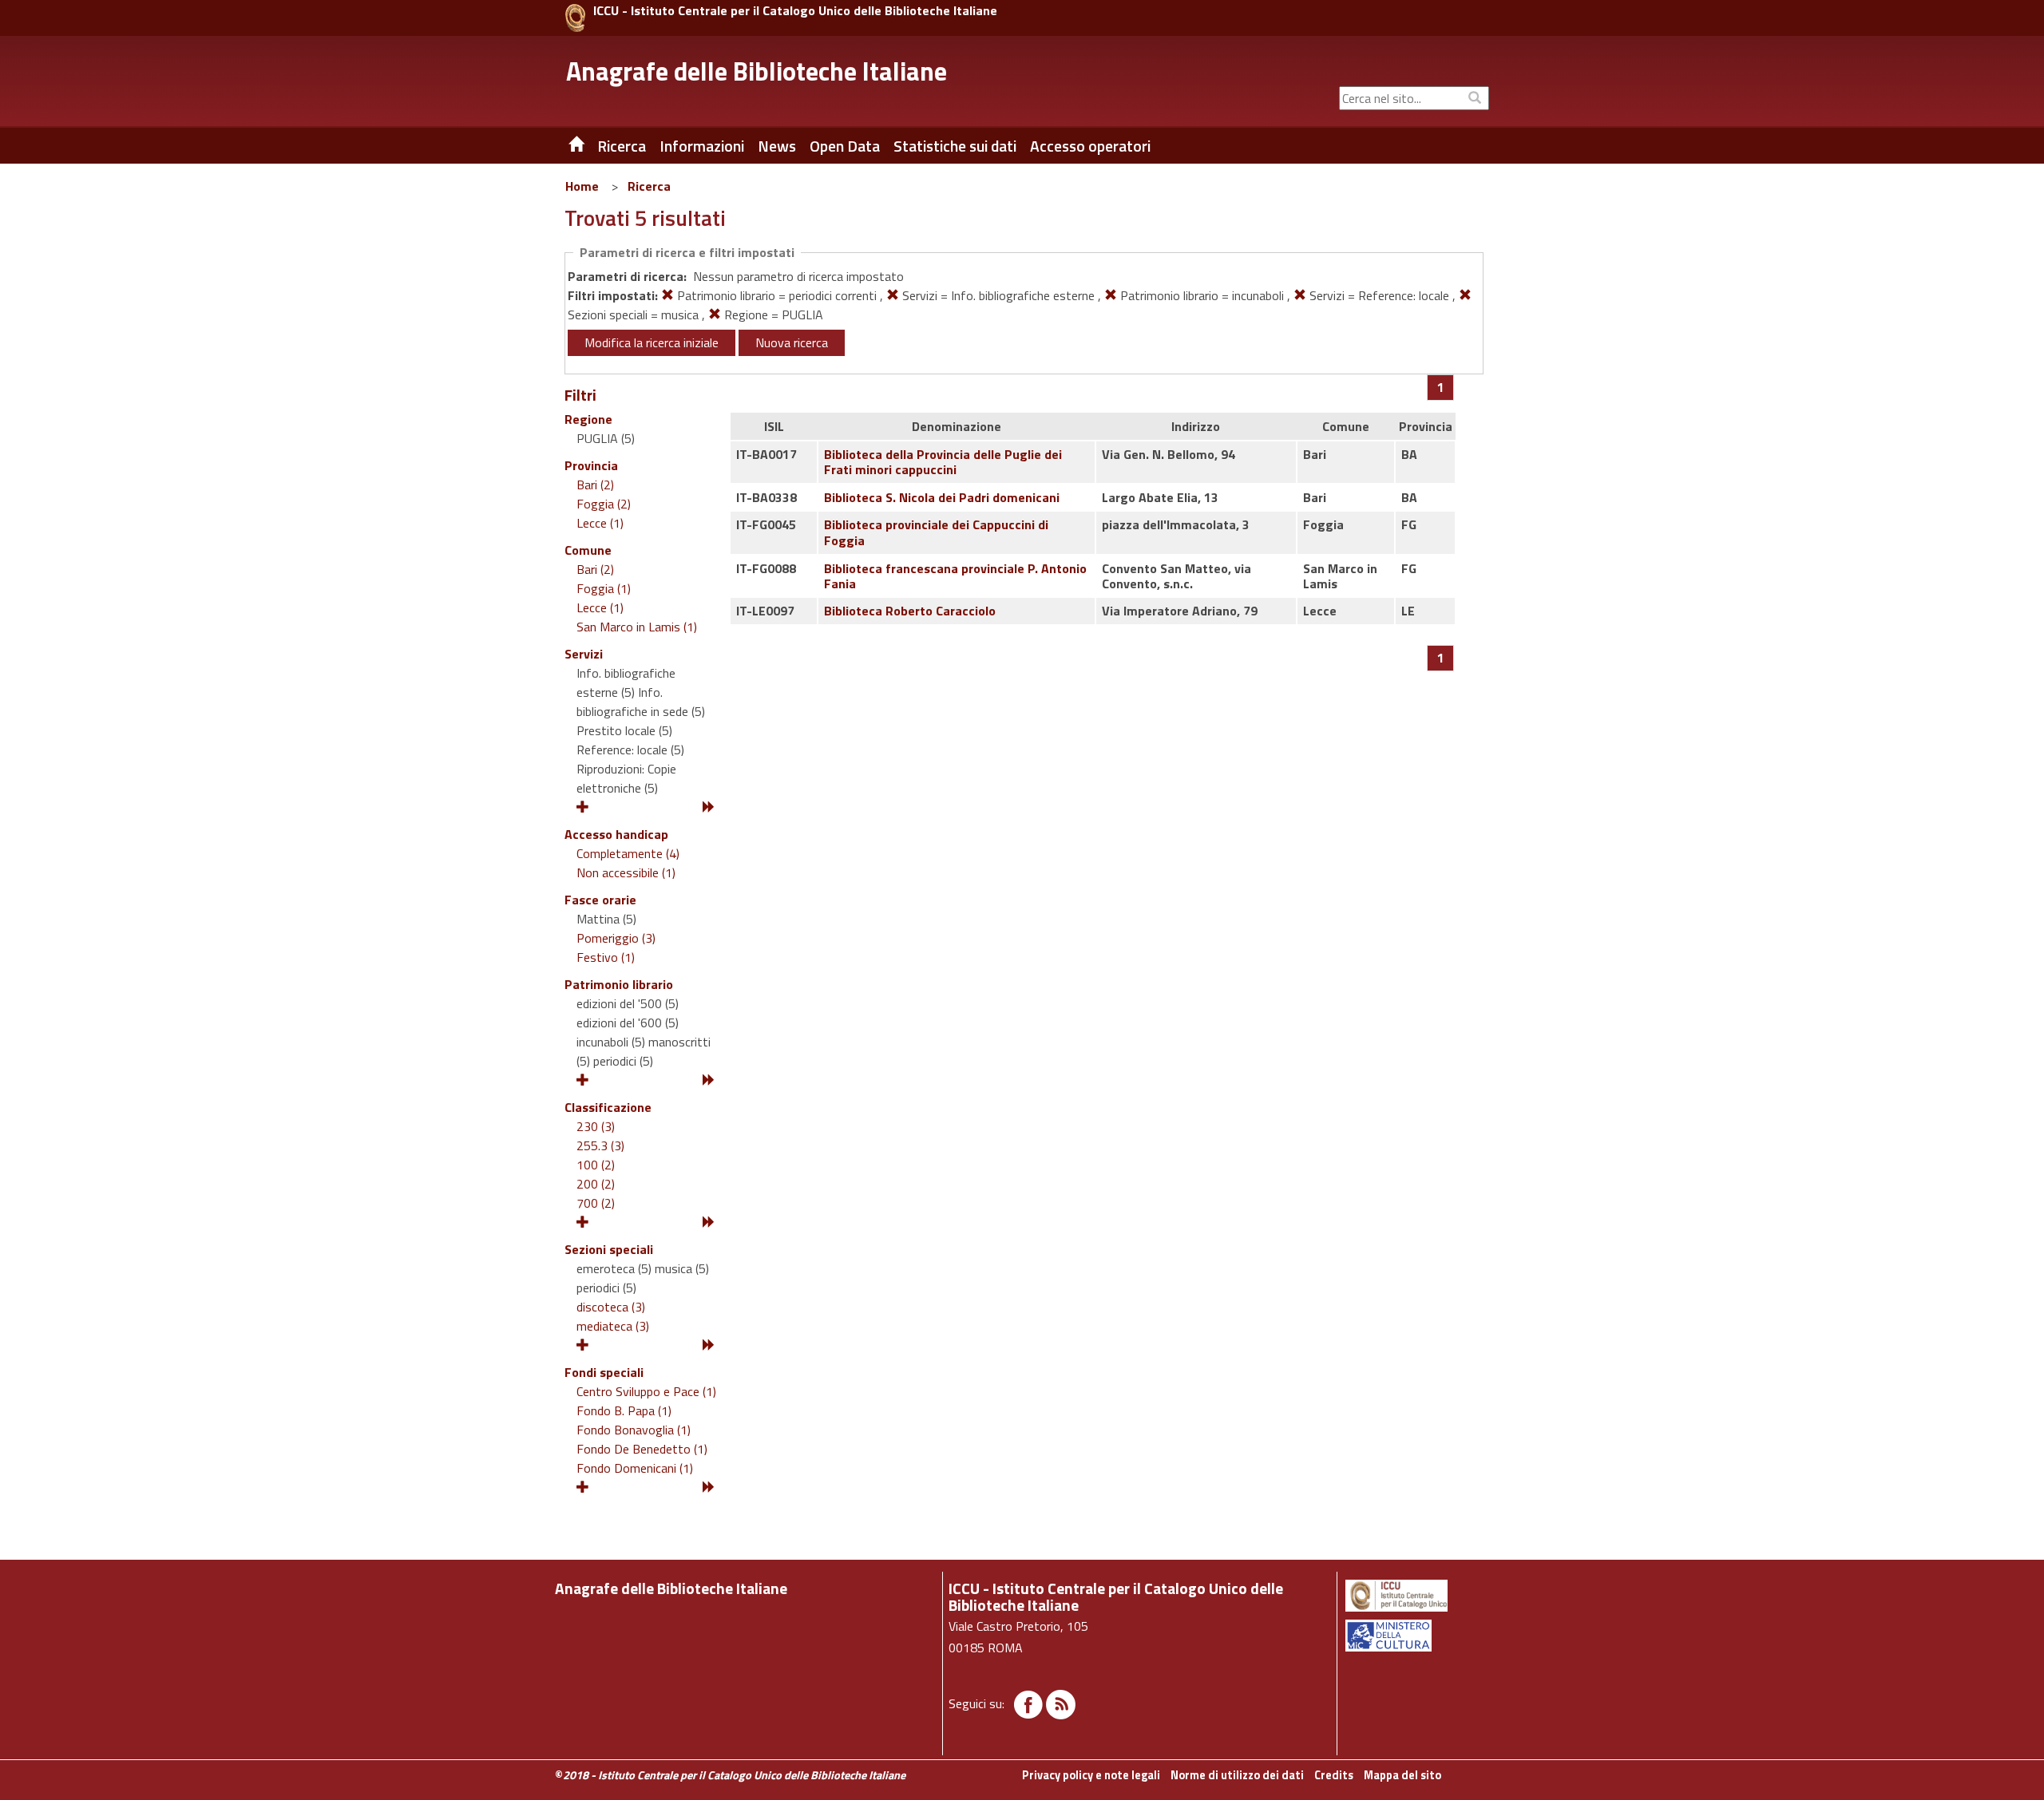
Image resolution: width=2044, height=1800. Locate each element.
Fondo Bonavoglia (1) (634, 1430)
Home (582, 186)
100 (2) (596, 1165)
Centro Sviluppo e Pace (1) (646, 1391)
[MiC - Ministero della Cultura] (1416, 1636)
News (777, 146)
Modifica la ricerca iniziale (652, 342)
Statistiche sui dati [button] (955, 146)
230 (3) (596, 1126)
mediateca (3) (613, 1326)
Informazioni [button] (702, 146)
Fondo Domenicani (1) (635, 1468)
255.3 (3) (600, 1145)
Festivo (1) (606, 957)
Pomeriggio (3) (616, 938)
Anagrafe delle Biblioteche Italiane (757, 71)
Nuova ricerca (792, 342)
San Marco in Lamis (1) (637, 627)
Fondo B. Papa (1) (624, 1410)
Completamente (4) (628, 853)
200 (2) (596, 1184)
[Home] (564, 146)
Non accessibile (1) (626, 872)
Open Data (845, 146)
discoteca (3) (611, 1307)
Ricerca (649, 186)
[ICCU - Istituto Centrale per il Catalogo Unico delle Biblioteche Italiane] (575, 18)
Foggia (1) (604, 588)
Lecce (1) (600, 523)
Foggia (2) (604, 504)
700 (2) (596, 1203)
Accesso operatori (1090, 146)
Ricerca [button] (622, 146)
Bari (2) (595, 485)
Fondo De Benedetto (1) (642, 1449)
